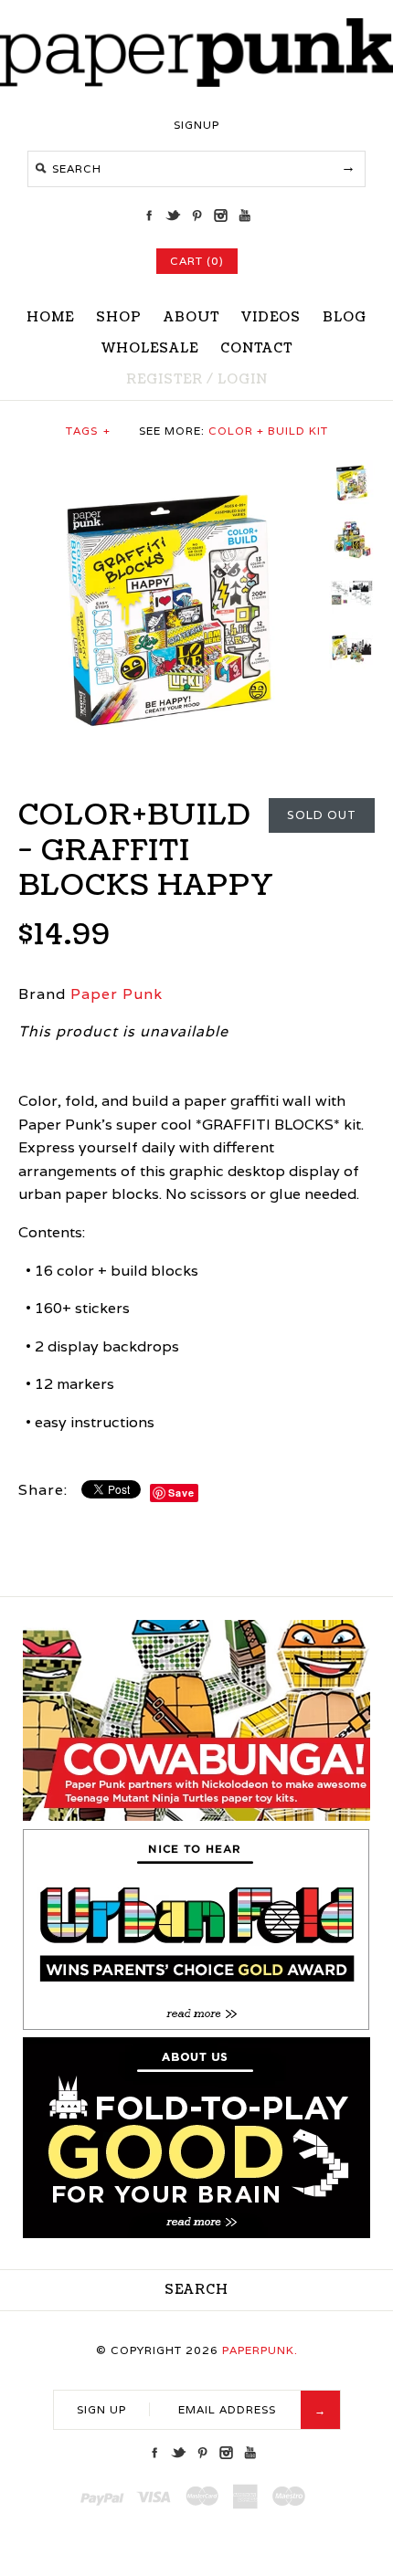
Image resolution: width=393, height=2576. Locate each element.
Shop (119, 317)
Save (181, 1493)
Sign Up (101, 2409)
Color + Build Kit (268, 431)
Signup (196, 125)
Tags (88, 431)
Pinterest (196, 216)
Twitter (173, 216)
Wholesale (150, 348)
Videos (271, 317)
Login (243, 379)
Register (165, 379)
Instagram (220, 216)
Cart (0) (197, 261)
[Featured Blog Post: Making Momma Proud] (196, 2026)
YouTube (244, 216)
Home (50, 317)
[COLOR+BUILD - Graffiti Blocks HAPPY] (169, 472)
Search (196, 2290)
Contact (256, 348)
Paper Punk (117, 994)
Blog (345, 317)
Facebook (149, 216)
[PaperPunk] (196, 82)
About (191, 317)
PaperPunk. (260, 2350)
